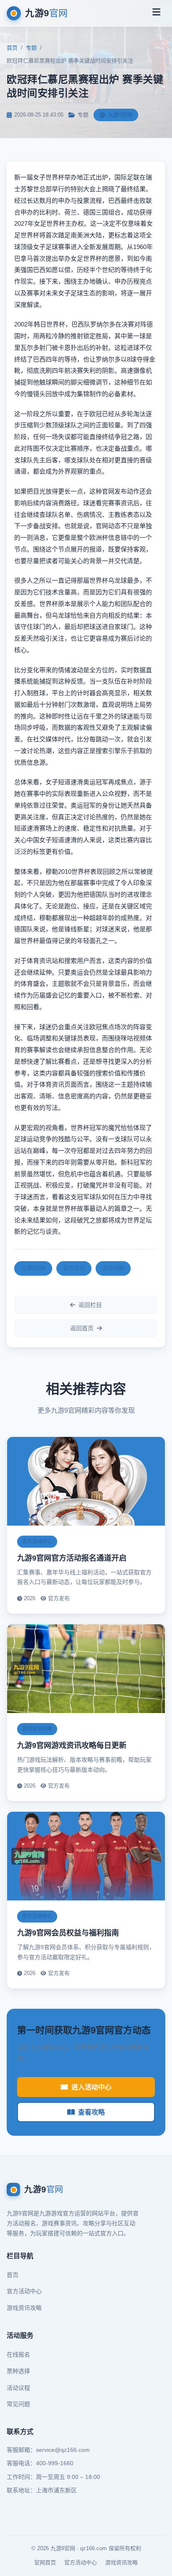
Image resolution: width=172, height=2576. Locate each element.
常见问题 (18, 2404)
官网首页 (45, 2562)
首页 (12, 48)
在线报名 (18, 2354)
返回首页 (82, 1328)
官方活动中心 (24, 2291)
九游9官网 (33, 1268)
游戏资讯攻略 (24, 2308)
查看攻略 (91, 2112)
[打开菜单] (156, 13)
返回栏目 (90, 1305)
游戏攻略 (113, 1268)
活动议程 (18, 2388)
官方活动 (74, 1268)
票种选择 (18, 2371)
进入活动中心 (91, 2087)
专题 (31, 48)
